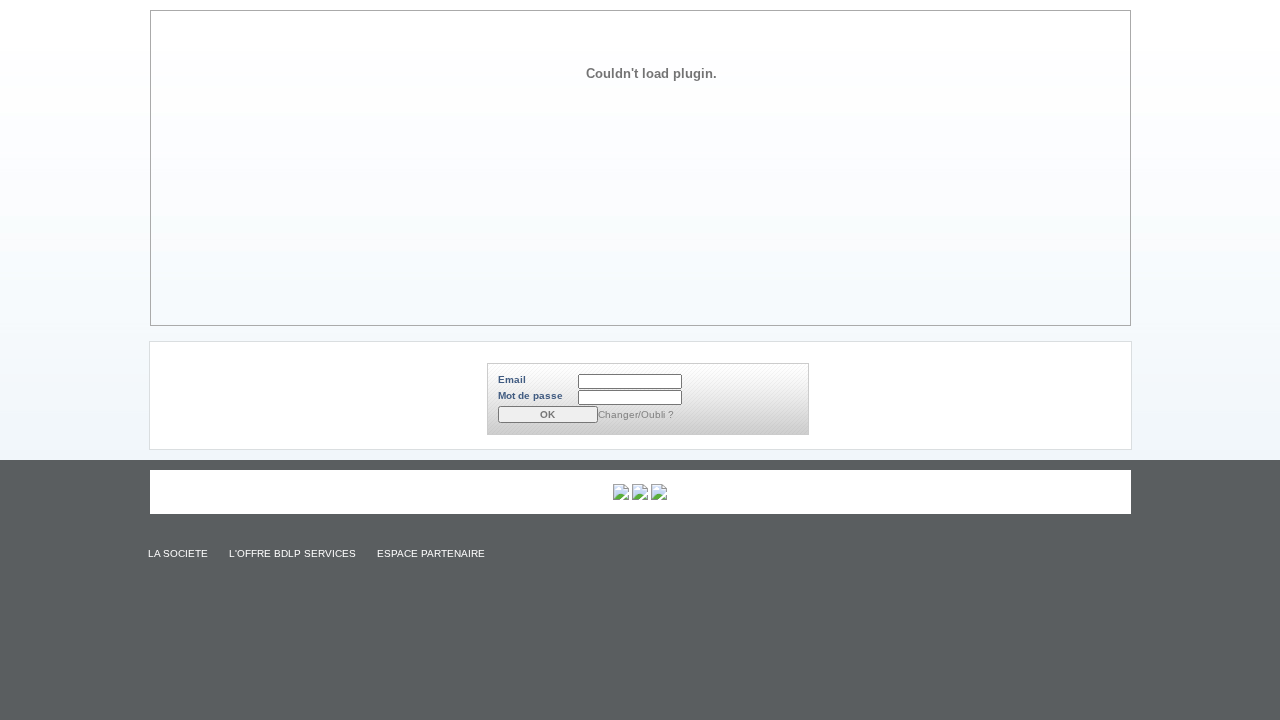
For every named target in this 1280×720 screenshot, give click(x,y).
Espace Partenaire (429, 553)
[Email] (632, 381)
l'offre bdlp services (291, 553)
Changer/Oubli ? (636, 414)
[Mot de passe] (632, 397)
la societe (176, 553)
